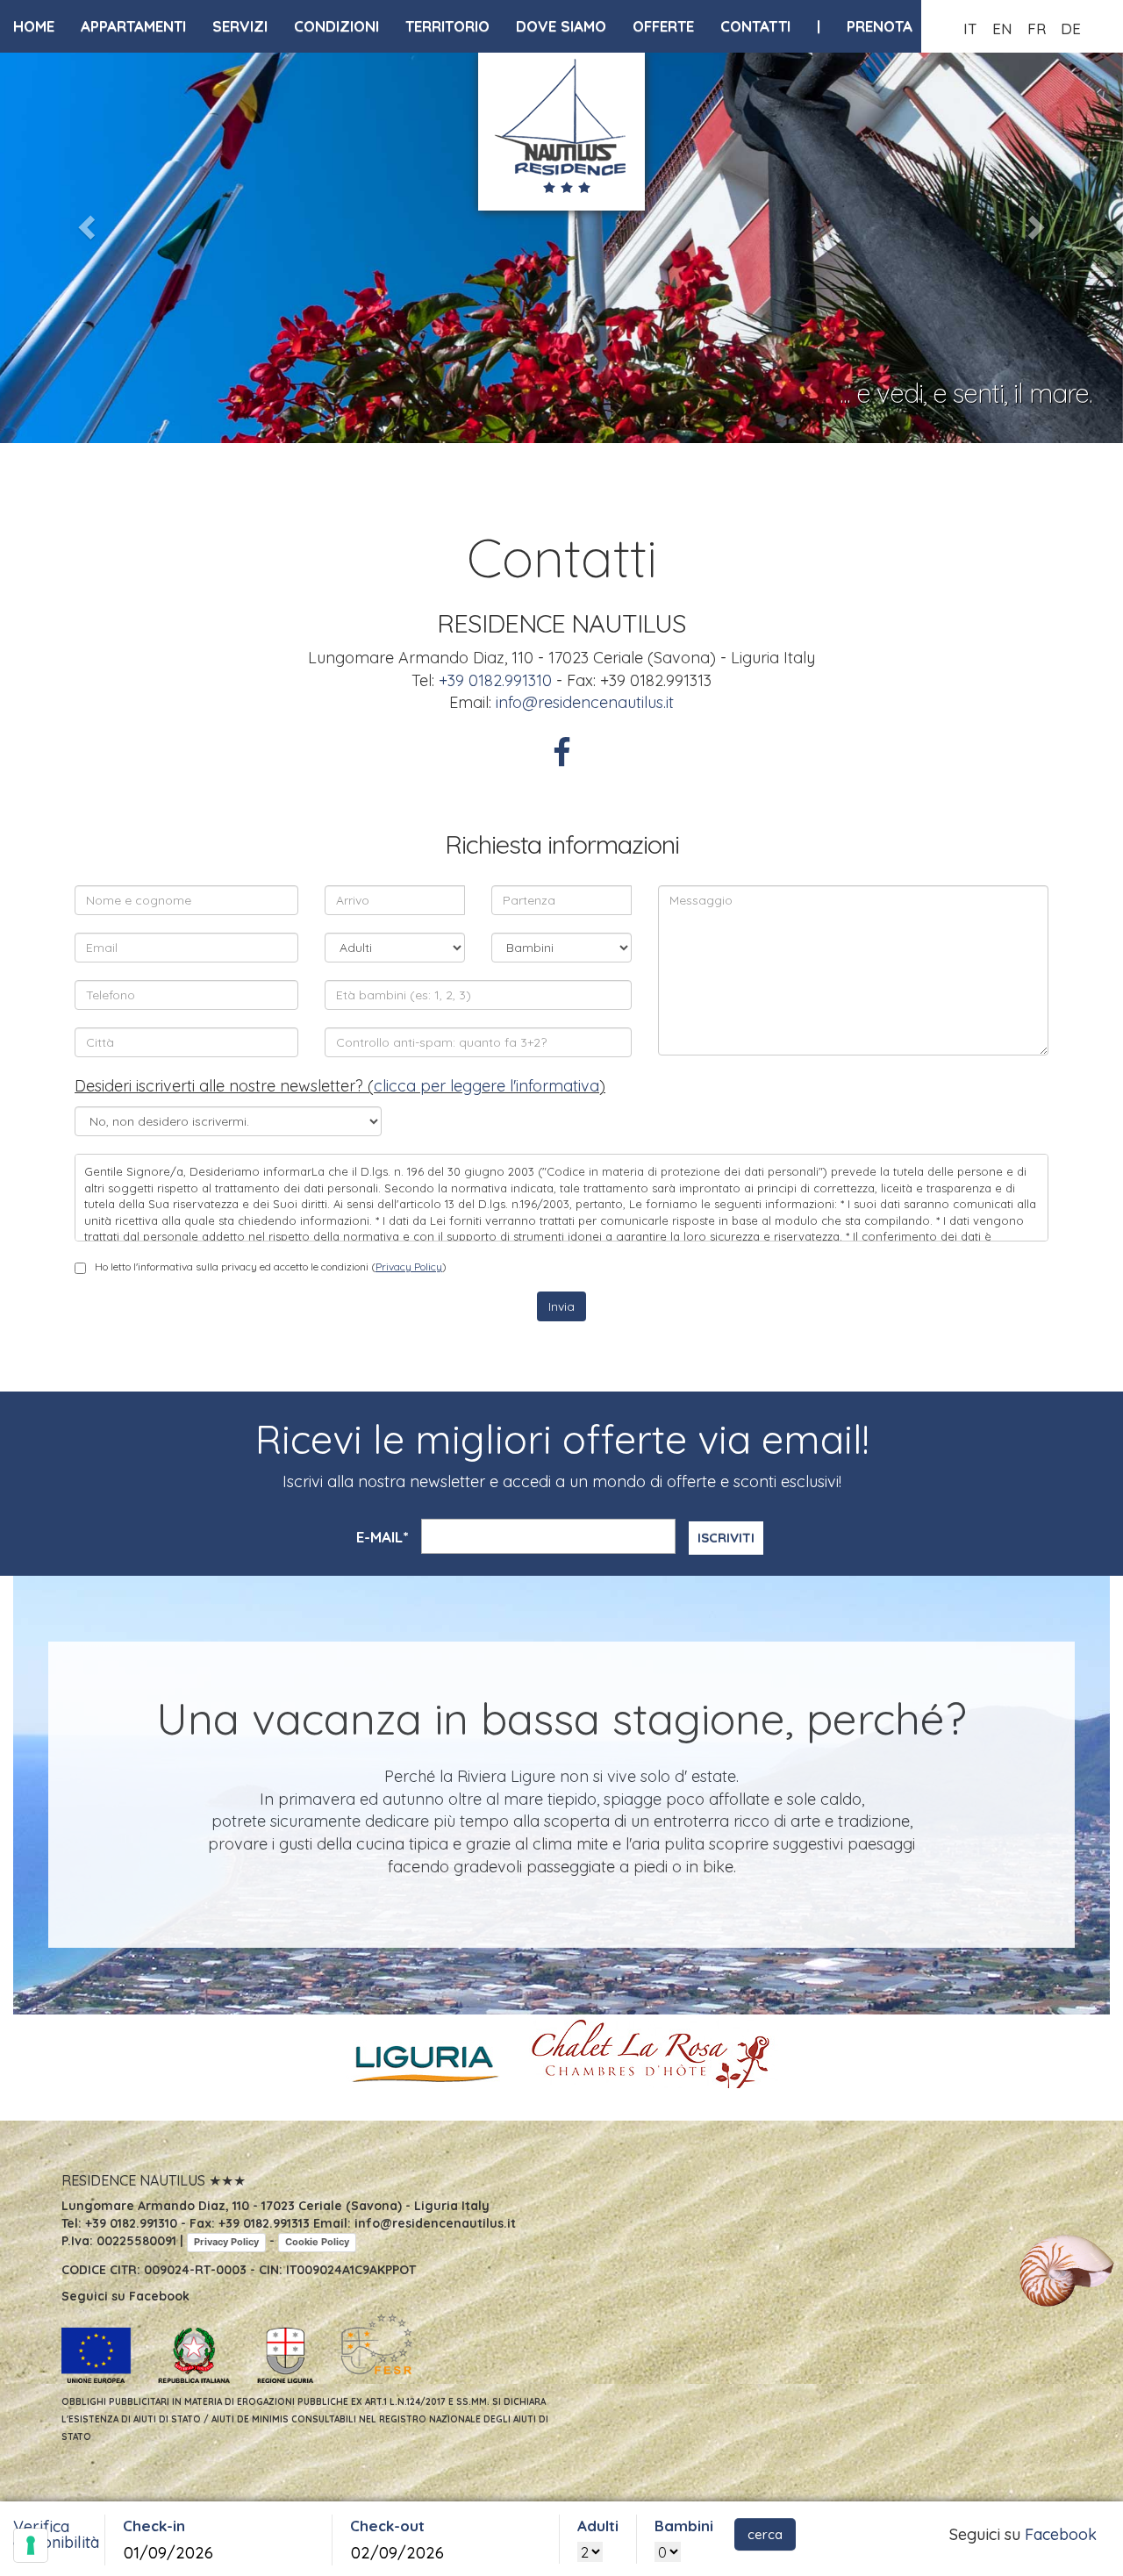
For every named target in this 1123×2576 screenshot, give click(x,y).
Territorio (447, 26)
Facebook (1061, 2534)
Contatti (755, 26)
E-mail (382, 1537)
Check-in (154, 2526)
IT (970, 29)
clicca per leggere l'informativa (486, 1086)
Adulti (598, 2526)
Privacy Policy (409, 1267)
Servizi (240, 26)
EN (1002, 29)
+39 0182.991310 (495, 680)
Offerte (663, 26)
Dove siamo (561, 26)
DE (1071, 29)
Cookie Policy (317, 2242)
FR (1037, 29)
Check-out (387, 2526)
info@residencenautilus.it (585, 702)
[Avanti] (1039, 222)
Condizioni (336, 26)
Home (34, 26)
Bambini (684, 2526)
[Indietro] (84, 222)
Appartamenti (133, 26)
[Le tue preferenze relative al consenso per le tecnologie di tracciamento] (31, 2545)
